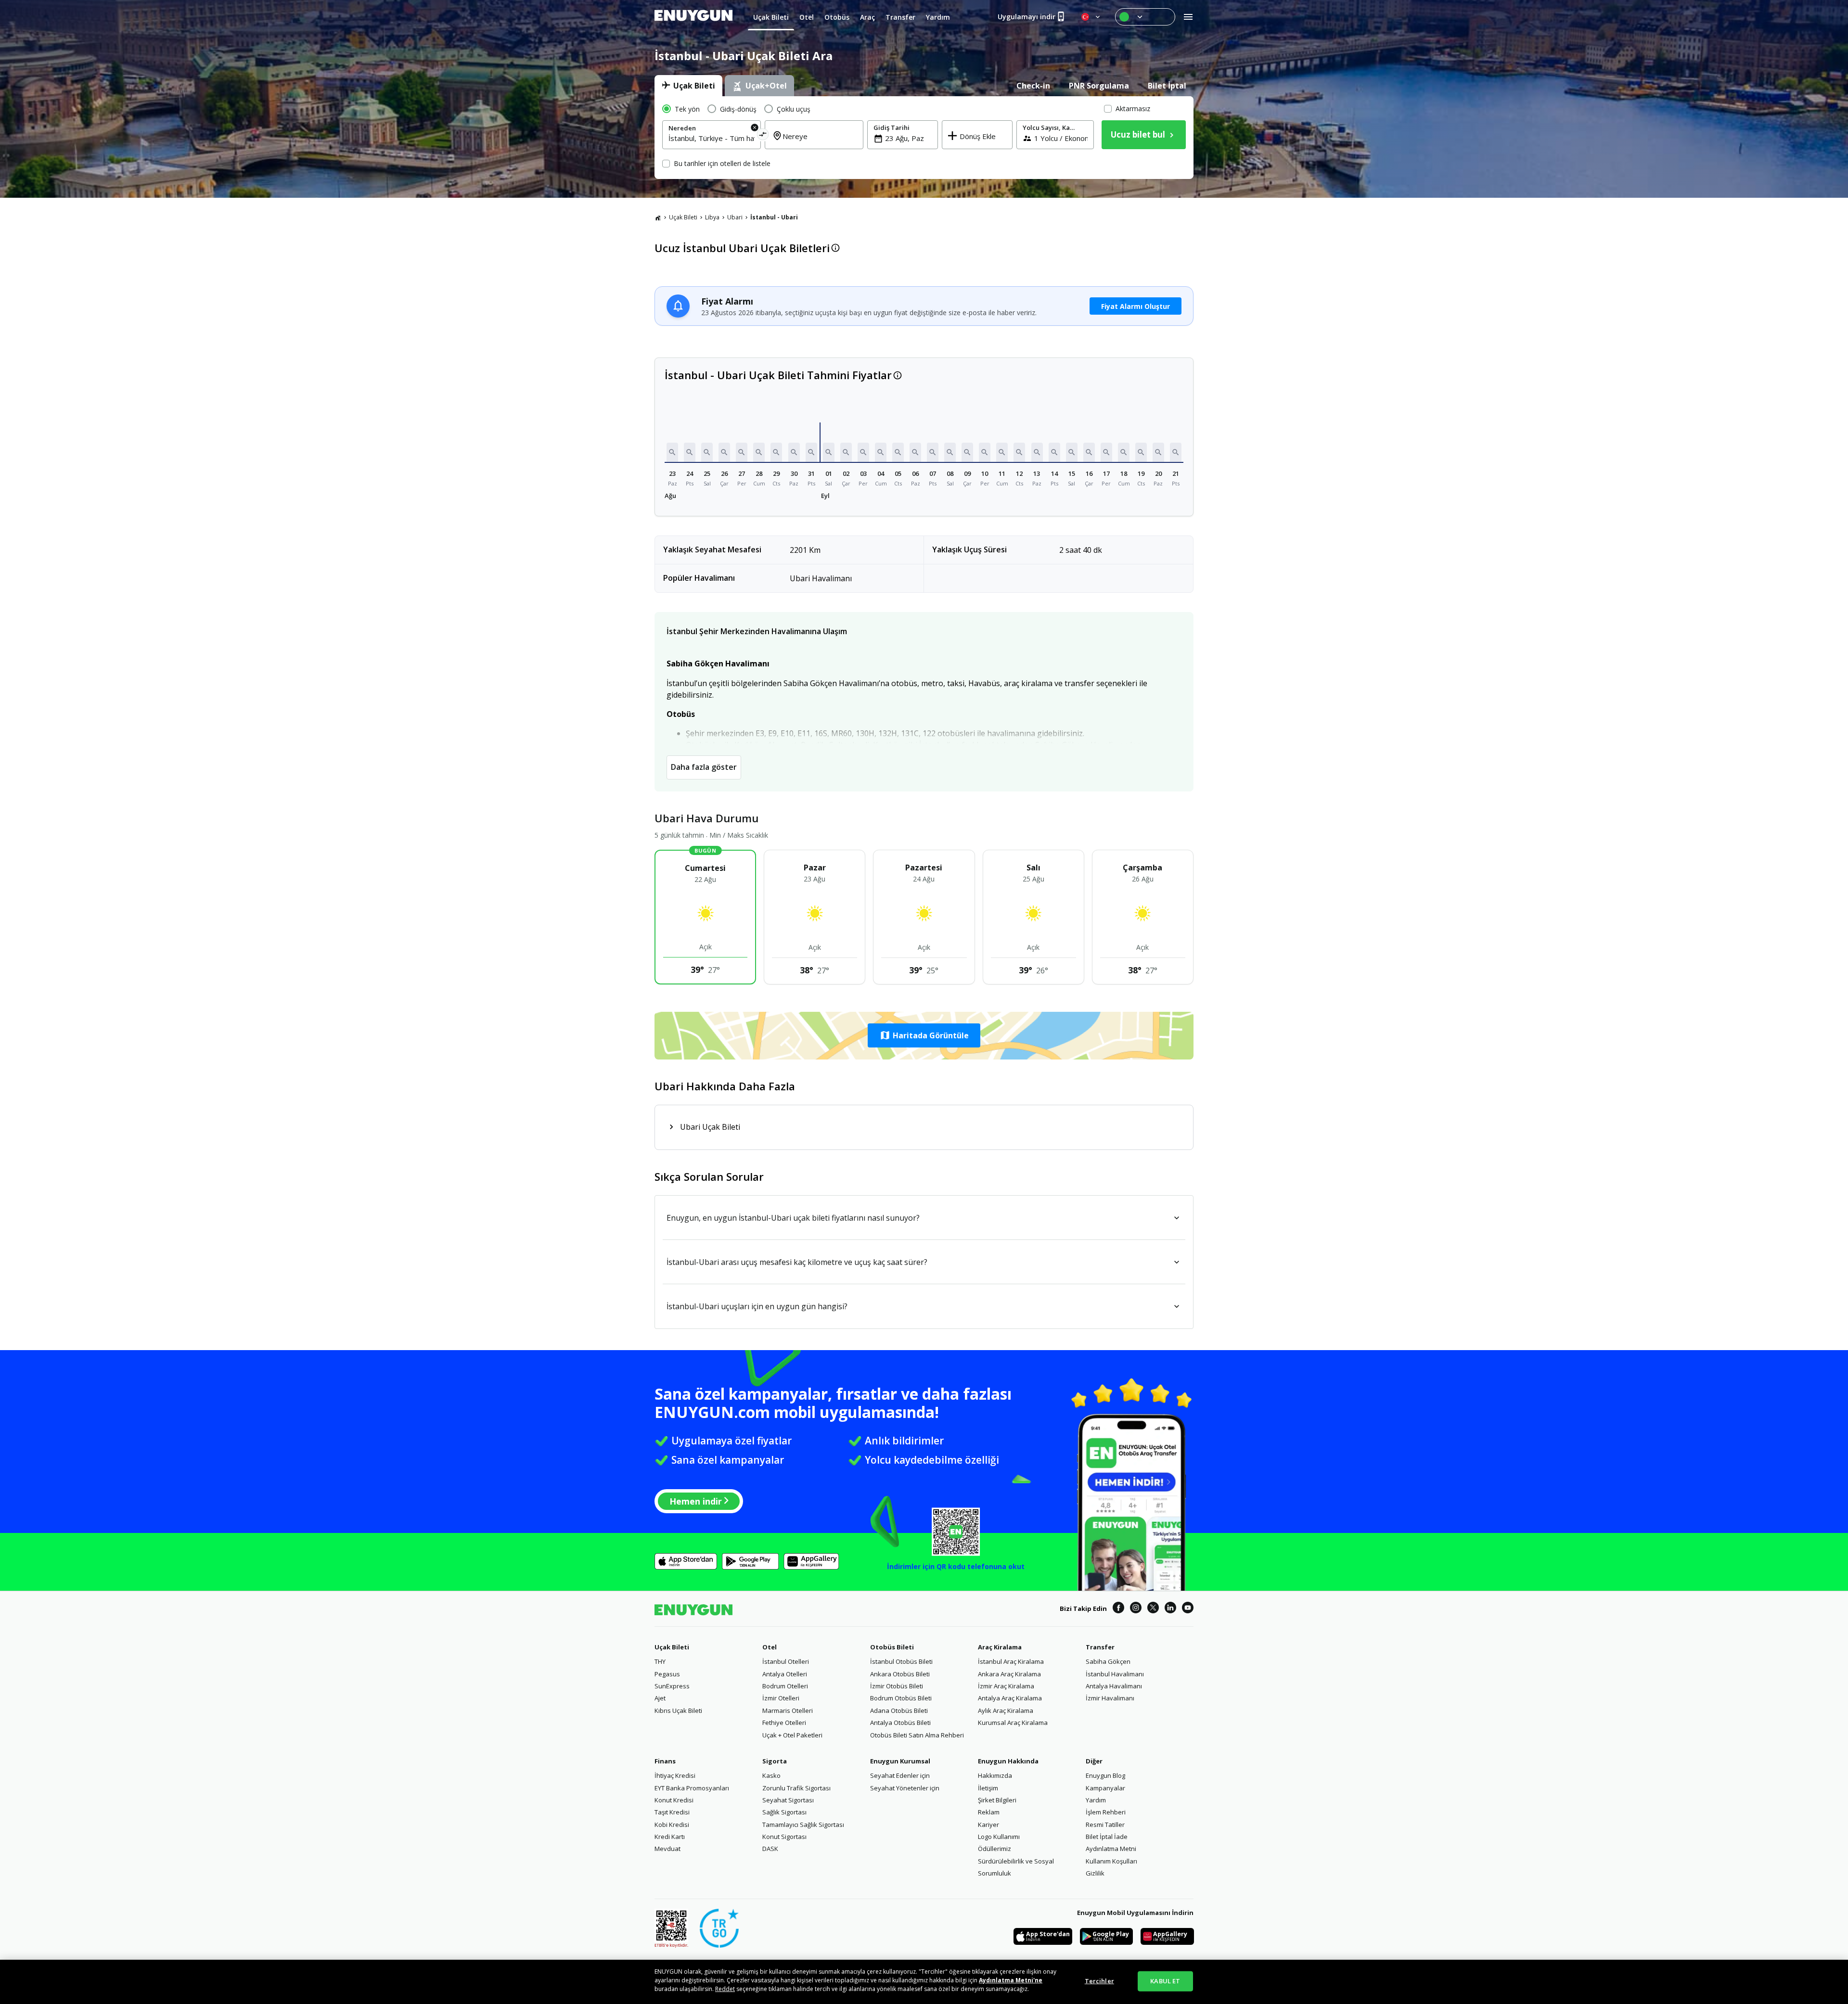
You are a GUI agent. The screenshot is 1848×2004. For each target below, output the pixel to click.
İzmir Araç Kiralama (1006, 1686)
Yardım (1096, 1800)
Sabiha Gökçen (1108, 1661)
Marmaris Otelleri (788, 1710)
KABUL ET (1165, 1981)
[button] (672, 452)
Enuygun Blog (1105, 1775)
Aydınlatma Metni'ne (1011, 1980)
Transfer (1100, 1647)
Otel (770, 1647)
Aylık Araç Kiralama (1006, 1710)
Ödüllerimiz (995, 1849)
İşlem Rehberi (1106, 1812)
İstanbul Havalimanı (1115, 1674)
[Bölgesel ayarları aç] (1091, 17)
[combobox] (712, 138)
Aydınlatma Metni (1111, 1849)
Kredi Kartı (670, 1837)
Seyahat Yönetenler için (905, 1788)
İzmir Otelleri (781, 1698)
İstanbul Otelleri (786, 1661)
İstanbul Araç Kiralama (1011, 1661)
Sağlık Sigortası (784, 1812)
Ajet (660, 1698)
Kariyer (988, 1825)
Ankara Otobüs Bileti (900, 1674)
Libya (712, 217)
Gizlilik (1095, 1873)
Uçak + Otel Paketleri (792, 1735)
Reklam (989, 1812)
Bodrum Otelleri (785, 1686)
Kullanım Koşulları (1111, 1861)
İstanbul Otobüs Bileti (901, 1661)
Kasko (771, 1775)
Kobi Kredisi (672, 1825)
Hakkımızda (995, 1775)
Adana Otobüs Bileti (899, 1710)
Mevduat (667, 1849)
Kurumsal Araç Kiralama (1013, 1723)
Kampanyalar (1105, 1788)
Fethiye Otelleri (784, 1723)
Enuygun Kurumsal (900, 1761)
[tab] (688, 86)
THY (660, 1661)
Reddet (725, 1989)
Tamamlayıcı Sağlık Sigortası (803, 1825)
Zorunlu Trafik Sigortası (796, 1788)
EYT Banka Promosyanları (692, 1788)
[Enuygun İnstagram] (1136, 1609)
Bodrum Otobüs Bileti (901, 1698)
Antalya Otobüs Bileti (900, 1723)
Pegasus (667, 1674)
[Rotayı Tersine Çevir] (763, 136)
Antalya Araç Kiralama (1010, 1698)
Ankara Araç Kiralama (1009, 1674)
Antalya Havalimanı (1114, 1686)
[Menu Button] (1145, 17)
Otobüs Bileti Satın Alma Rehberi (917, 1735)
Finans (665, 1761)
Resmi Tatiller (1105, 1825)
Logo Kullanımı (999, 1837)
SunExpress (672, 1686)
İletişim (988, 1788)
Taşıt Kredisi (672, 1812)
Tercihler (1099, 1981)
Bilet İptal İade (1107, 1837)
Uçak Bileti (683, 217)
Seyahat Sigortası (788, 1800)
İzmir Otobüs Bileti (897, 1686)
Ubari (735, 217)
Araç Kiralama (1000, 1647)
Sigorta (775, 1761)
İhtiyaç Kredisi (675, 1775)
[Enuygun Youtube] (1188, 1609)
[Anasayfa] (658, 217)
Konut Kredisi (674, 1800)
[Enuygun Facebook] (1118, 1609)
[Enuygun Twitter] (1153, 1609)
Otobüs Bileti (892, 1647)
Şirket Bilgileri (997, 1800)
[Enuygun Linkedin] (1170, 1609)
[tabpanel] (924, 138)
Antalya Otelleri (785, 1674)
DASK (770, 1849)
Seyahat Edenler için (900, 1775)
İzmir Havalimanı (1110, 1698)
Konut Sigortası (784, 1837)
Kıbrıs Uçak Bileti (678, 1710)
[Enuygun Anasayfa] (693, 17)
